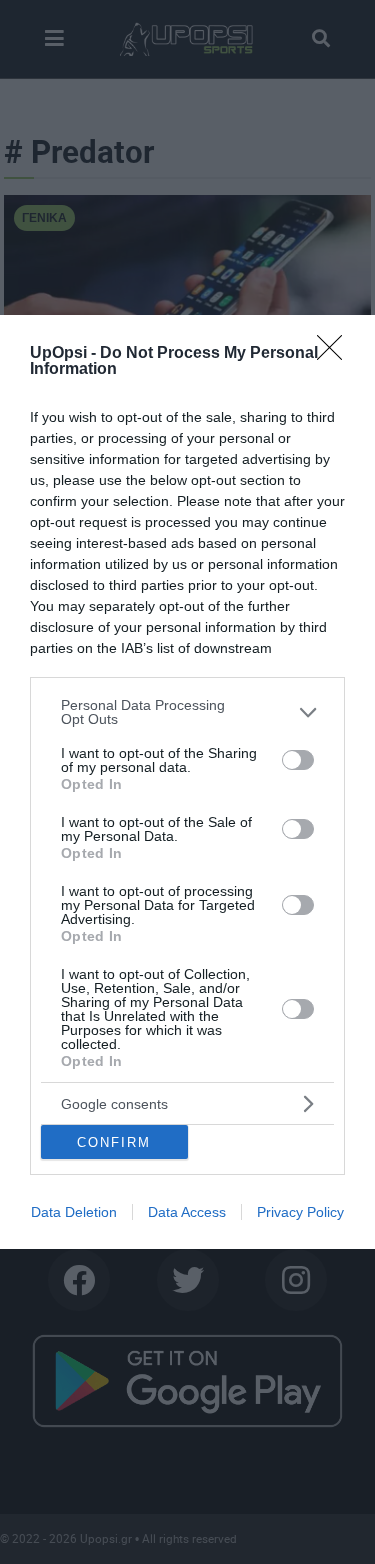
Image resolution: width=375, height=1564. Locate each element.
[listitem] (187, 712)
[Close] (336, 354)
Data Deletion (74, 1212)
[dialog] (187, 782)
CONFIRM (114, 1142)
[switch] (298, 760)
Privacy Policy (300, 1212)
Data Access (187, 1212)
